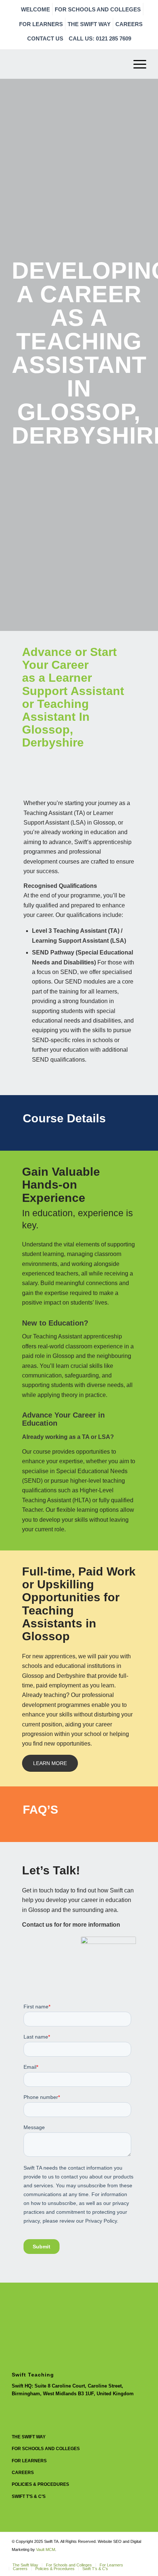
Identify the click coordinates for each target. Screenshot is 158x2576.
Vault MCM (46, 2549)
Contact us (45, 38)
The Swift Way (89, 24)
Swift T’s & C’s (29, 2496)
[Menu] (136, 64)
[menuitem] (36, 9)
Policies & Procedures (40, 2484)
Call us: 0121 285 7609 (100, 38)
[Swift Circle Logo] (65, 64)
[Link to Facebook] (141, 2557)
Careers (129, 24)
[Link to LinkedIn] (130, 2557)
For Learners (41, 24)
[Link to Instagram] (119, 2557)
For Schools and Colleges (98, 9)
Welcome (35, 9)
